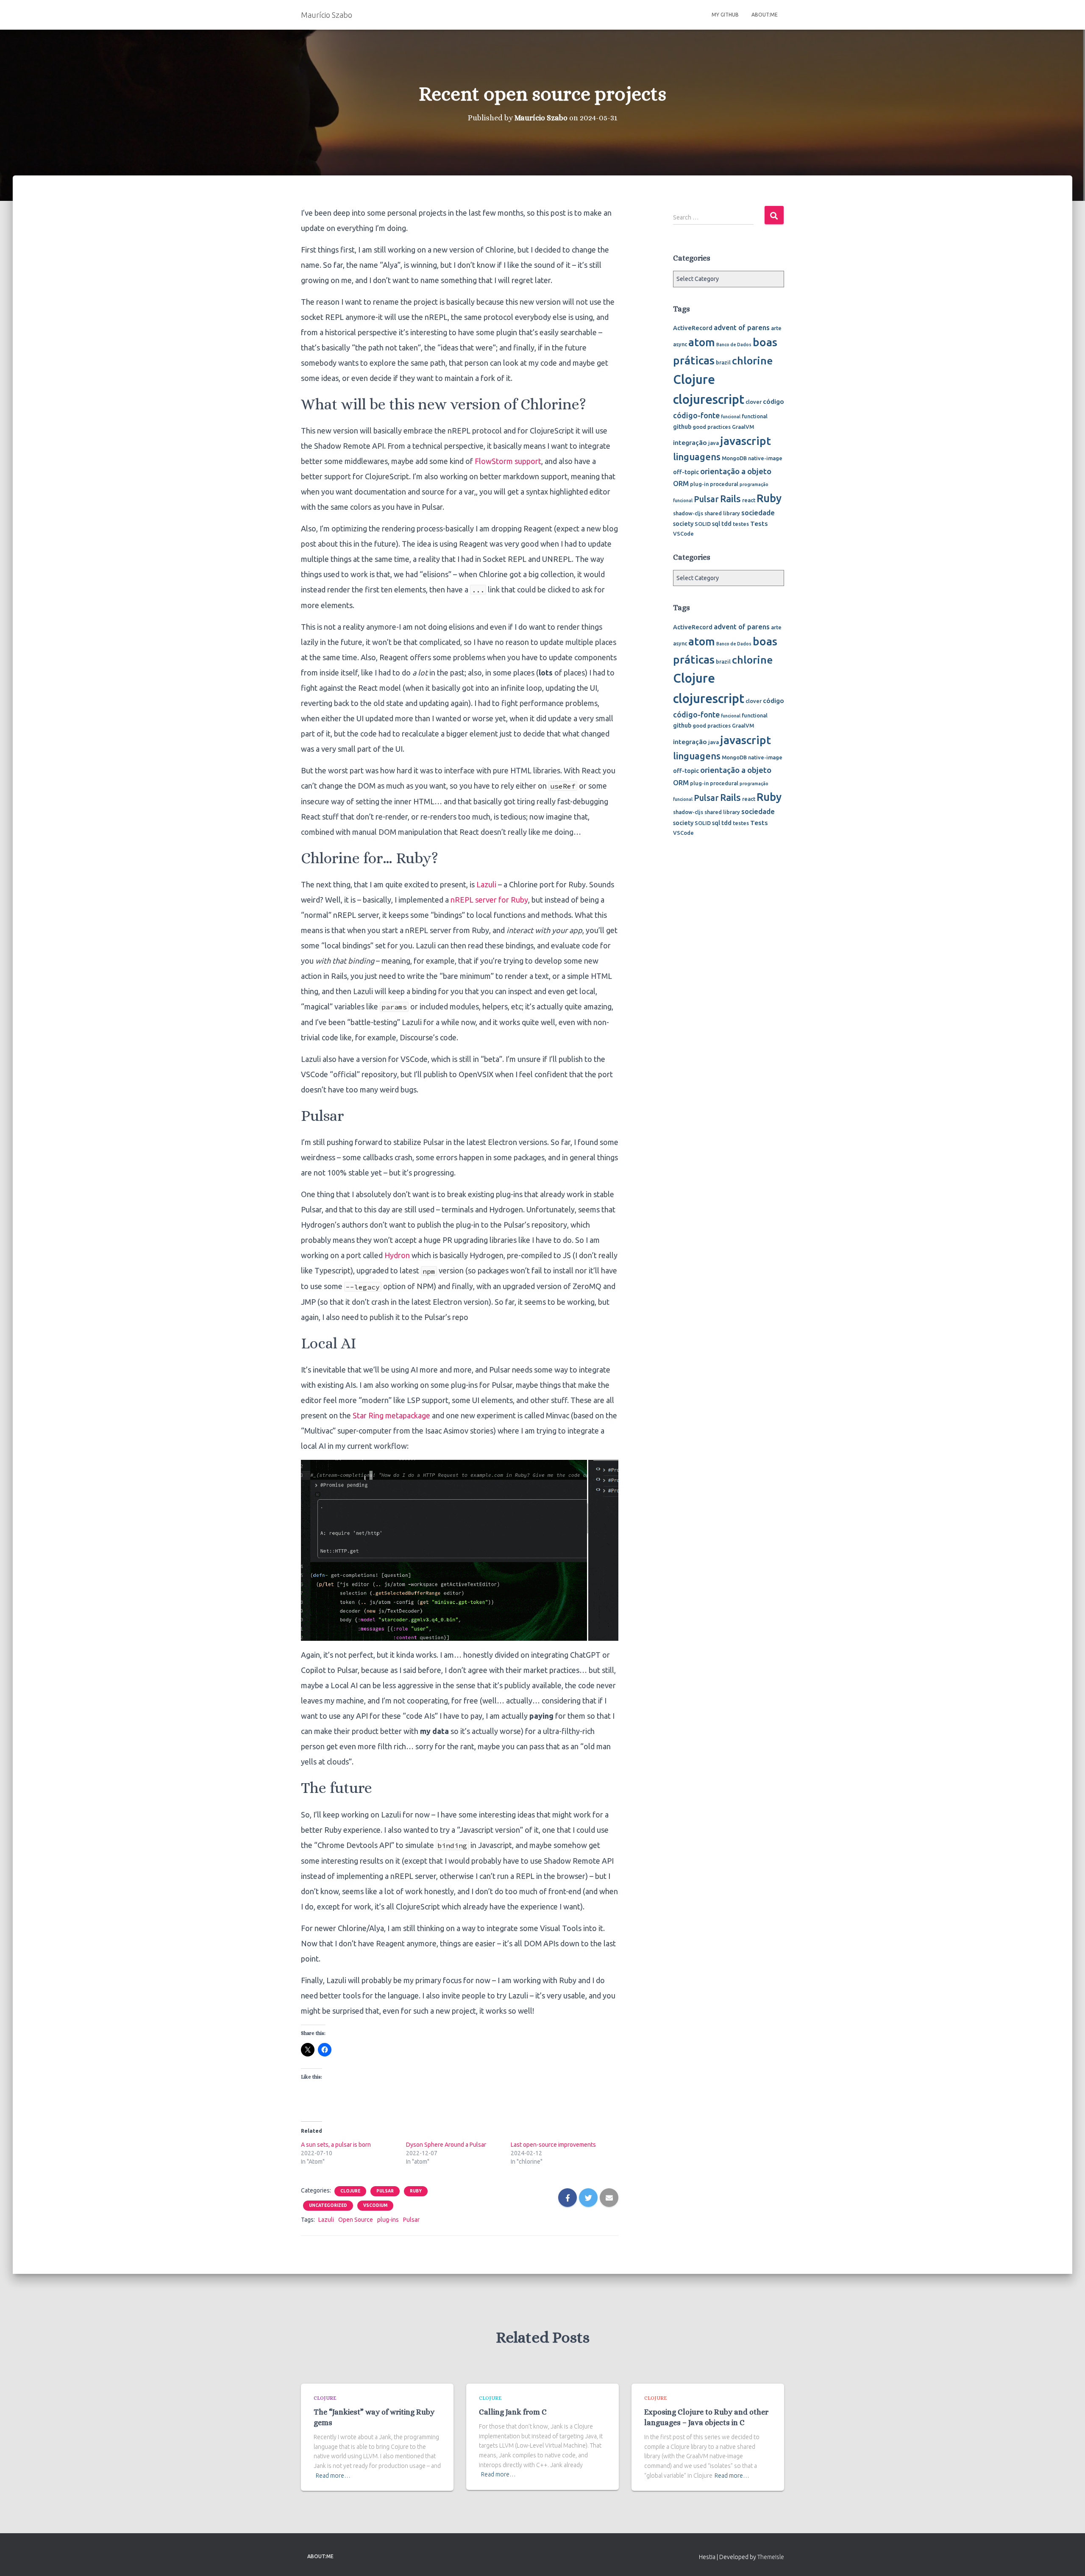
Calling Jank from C (513, 2412)
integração (690, 442)
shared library (722, 513)
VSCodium (375, 2205)
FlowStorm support (508, 461)
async (680, 344)
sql (716, 524)
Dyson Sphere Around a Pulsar (446, 2145)
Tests (759, 523)
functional (755, 416)
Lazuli (486, 884)
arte (776, 328)
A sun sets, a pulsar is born (336, 2145)
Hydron (397, 1255)
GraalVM (743, 427)
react (749, 500)
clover (754, 402)
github (682, 427)
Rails (730, 499)
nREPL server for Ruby (489, 900)
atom (702, 342)
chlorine (752, 361)
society (683, 524)
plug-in (699, 484)
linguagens (697, 457)
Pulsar (385, 2191)
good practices (712, 427)
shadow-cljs (688, 513)
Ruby (416, 2191)
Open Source (356, 2220)
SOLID (703, 524)
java (714, 443)
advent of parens (742, 327)
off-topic (686, 472)
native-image (765, 458)
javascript (746, 441)
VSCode (683, 534)
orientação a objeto (736, 471)
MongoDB (734, 458)
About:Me (765, 15)
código (773, 401)
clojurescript (709, 399)
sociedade (758, 513)
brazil (723, 362)
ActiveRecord (693, 328)
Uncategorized (328, 2205)
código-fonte (696, 415)
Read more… (333, 2476)
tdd (726, 524)
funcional (731, 417)
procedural (724, 484)
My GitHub (725, 15)
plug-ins (388, 2220)
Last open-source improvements (553, 2145)
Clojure (350, 2191)
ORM (681, 483)
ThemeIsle (771, 2557)
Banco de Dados (734, 345)
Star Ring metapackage (391, 1415)
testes (741, 524)
